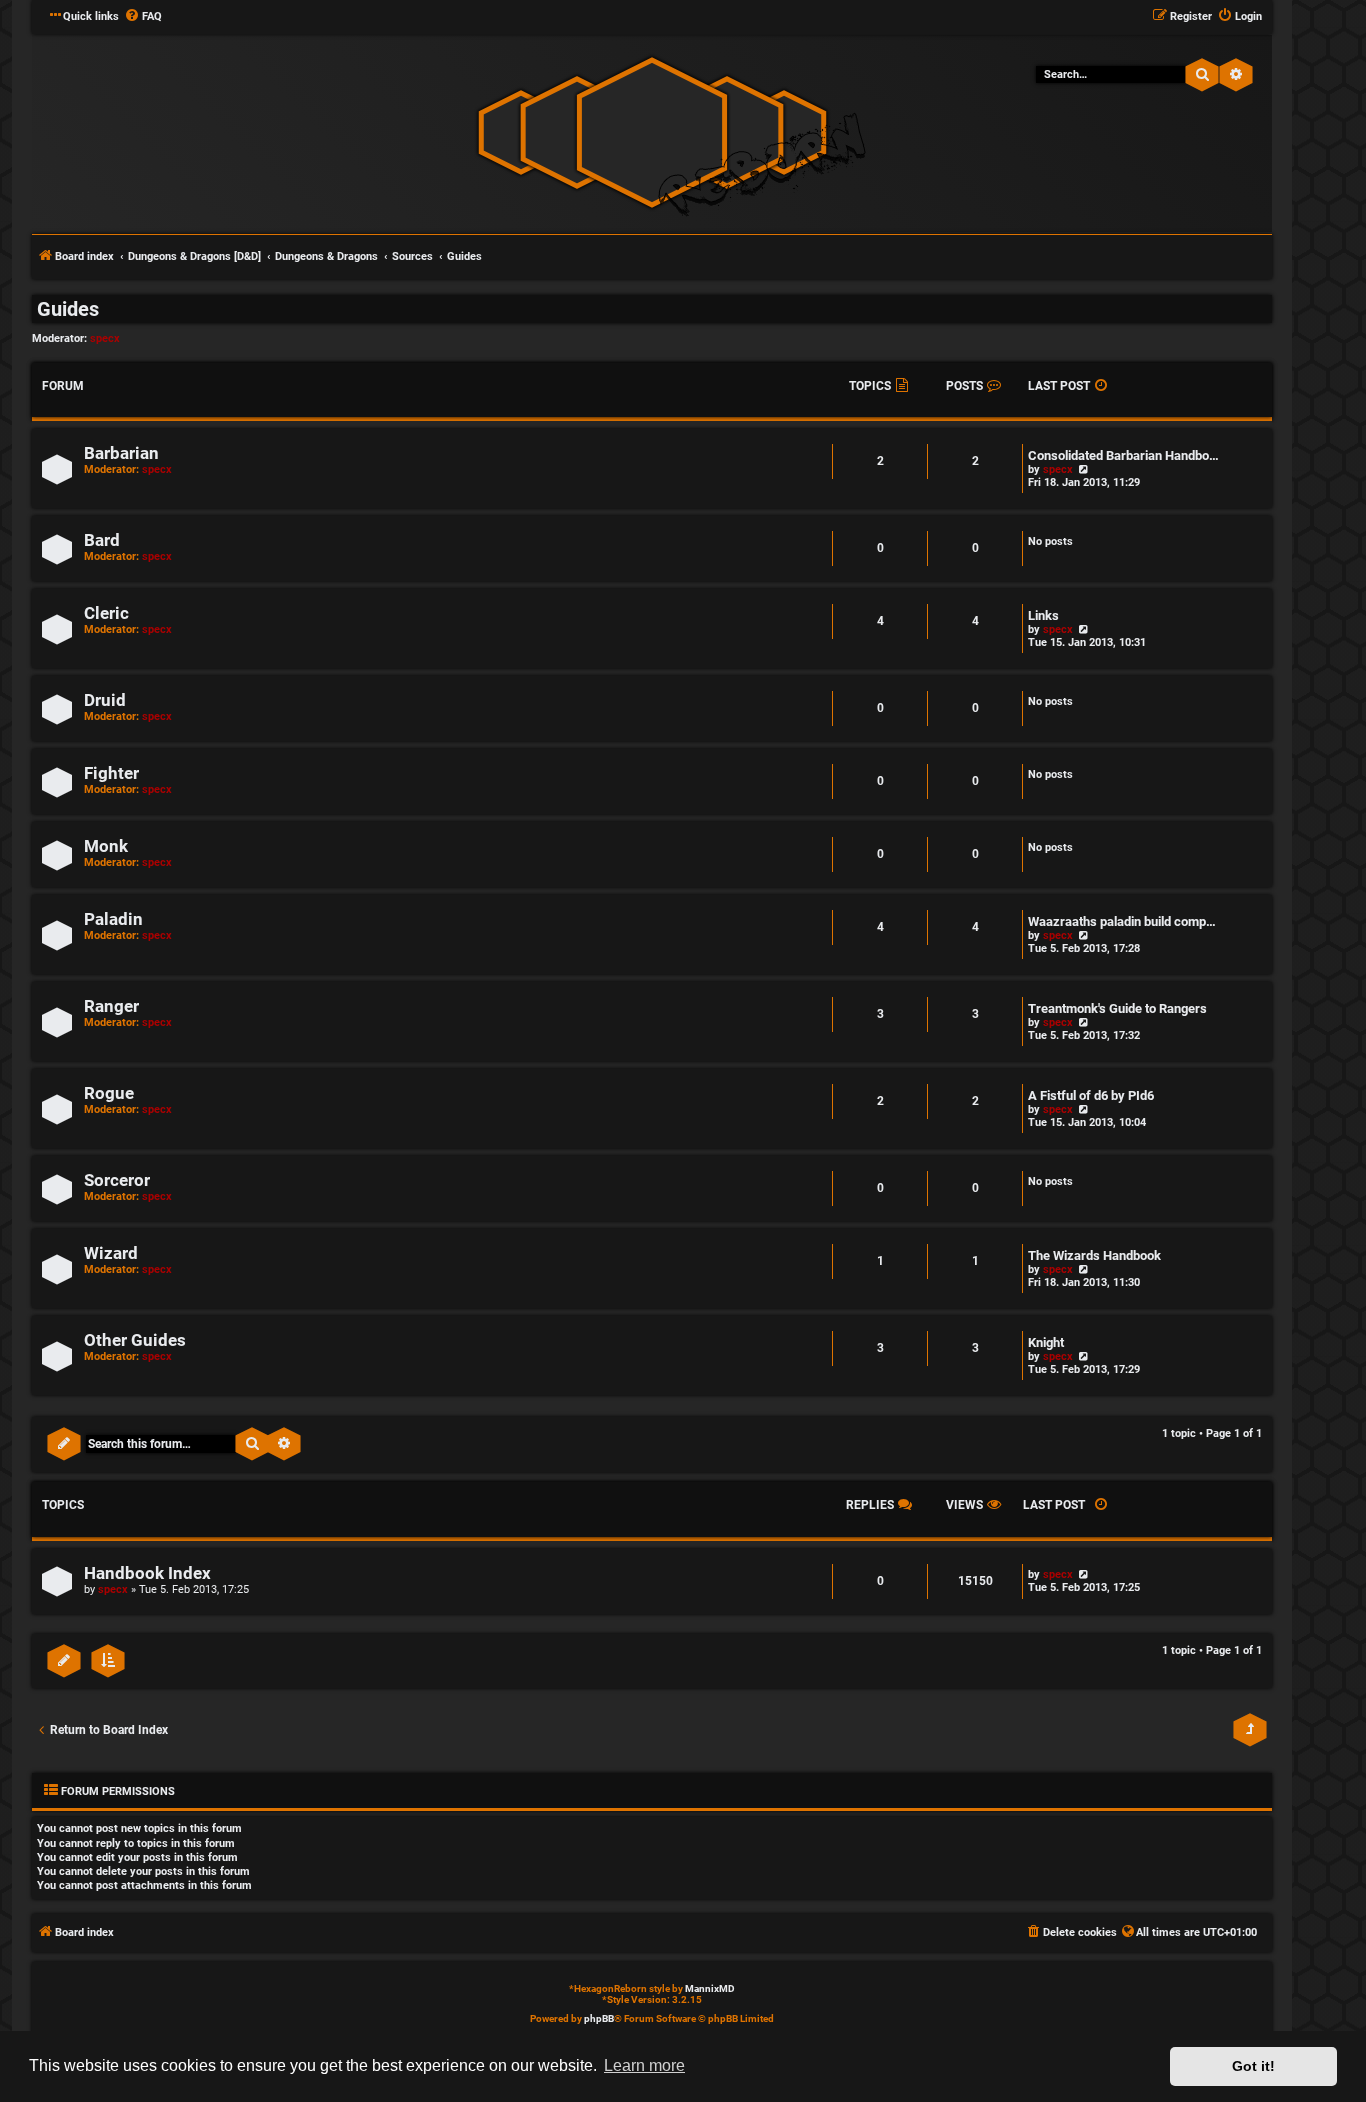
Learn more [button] (644, 2065)
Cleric (106, 613)
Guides (68, 309)
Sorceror (117, 1180)
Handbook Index (147, 1573)
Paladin (113, 919)
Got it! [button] (1253, 2066)
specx (105, 338)
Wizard (111, 1253)
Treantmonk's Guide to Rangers (1117, 1008)
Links (1043, 615)
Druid (105, 700)
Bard (102, 540)
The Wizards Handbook (1094, 1255)
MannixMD (710, 1988)
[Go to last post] (1082, 1574)
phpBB (599, 2018)
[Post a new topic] (64, 1444)
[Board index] (652, 132)
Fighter (111, 773)
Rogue (109, 1093)
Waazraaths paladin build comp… (1122, 921)
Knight (1046, 1342)
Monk (106, 846)
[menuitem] (143, 17)
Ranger (111, 1006)
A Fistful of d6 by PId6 (1091, 1095)
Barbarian (121, 453)
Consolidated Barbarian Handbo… (1123, 455)
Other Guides (135, 1340)
